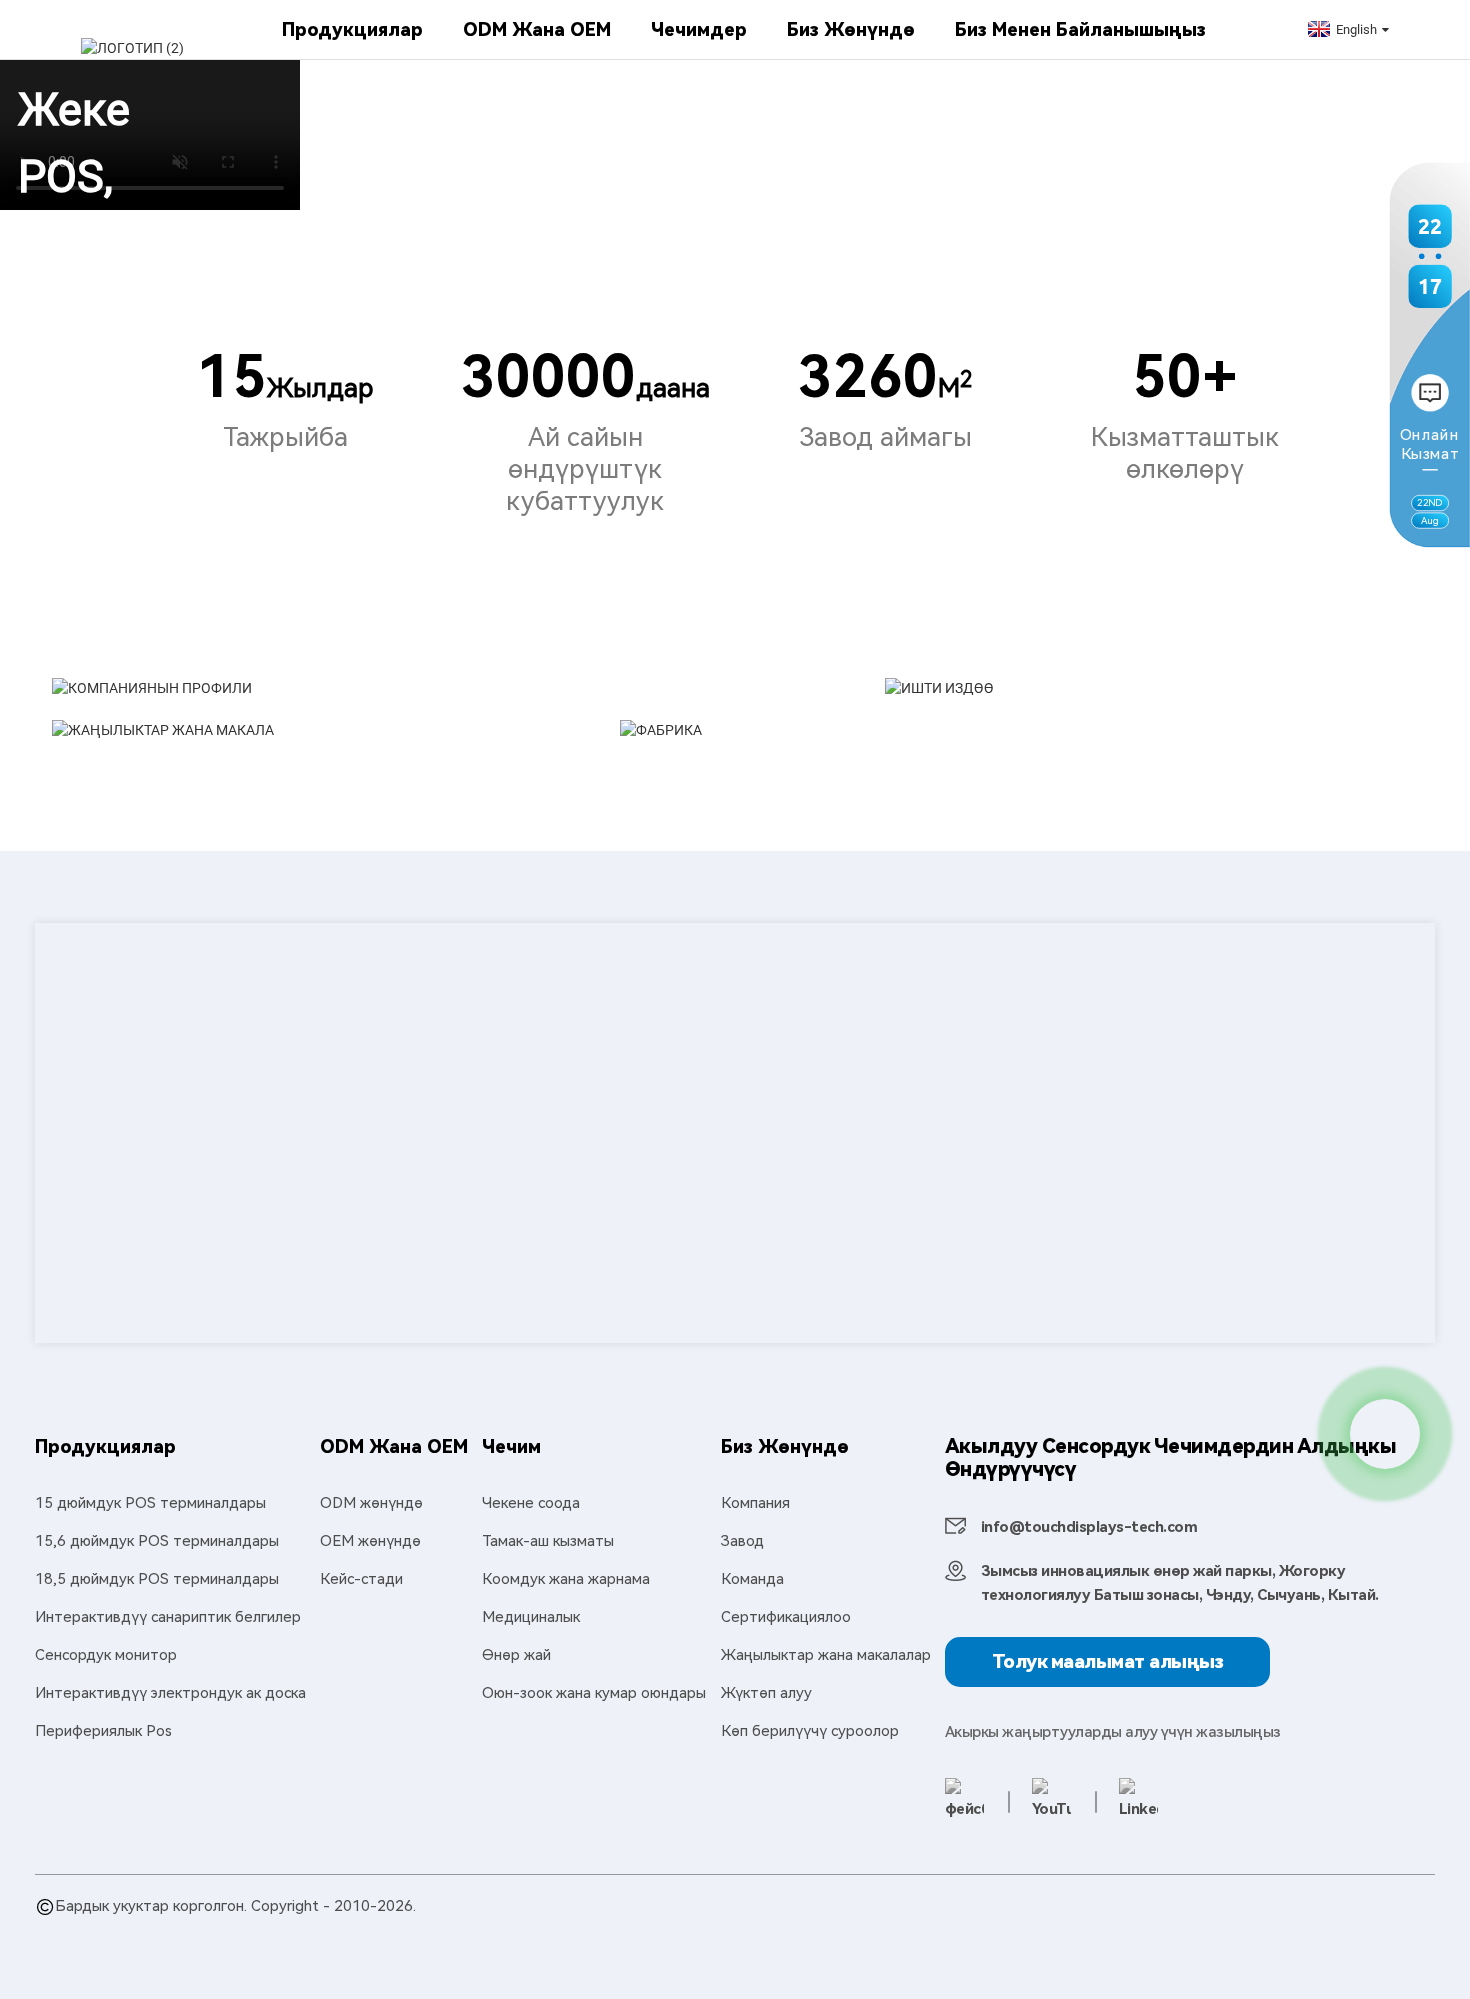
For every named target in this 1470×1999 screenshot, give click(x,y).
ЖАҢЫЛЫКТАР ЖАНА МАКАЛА (360, 829)
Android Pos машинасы (1275, 1929)
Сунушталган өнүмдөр (114, 1929)
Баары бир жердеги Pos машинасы (1066, 1929)
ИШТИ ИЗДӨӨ (1103, 767)
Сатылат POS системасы (626, 1929)
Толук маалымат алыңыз (1108, 1661)
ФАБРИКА (793, 809)
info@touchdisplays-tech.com (1089, 1527)
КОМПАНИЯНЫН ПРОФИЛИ (414, 767)
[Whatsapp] (1385, 1434)
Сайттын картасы (264, 1929)
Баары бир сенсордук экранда (829, 1929)
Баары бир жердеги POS (442, 1929)
